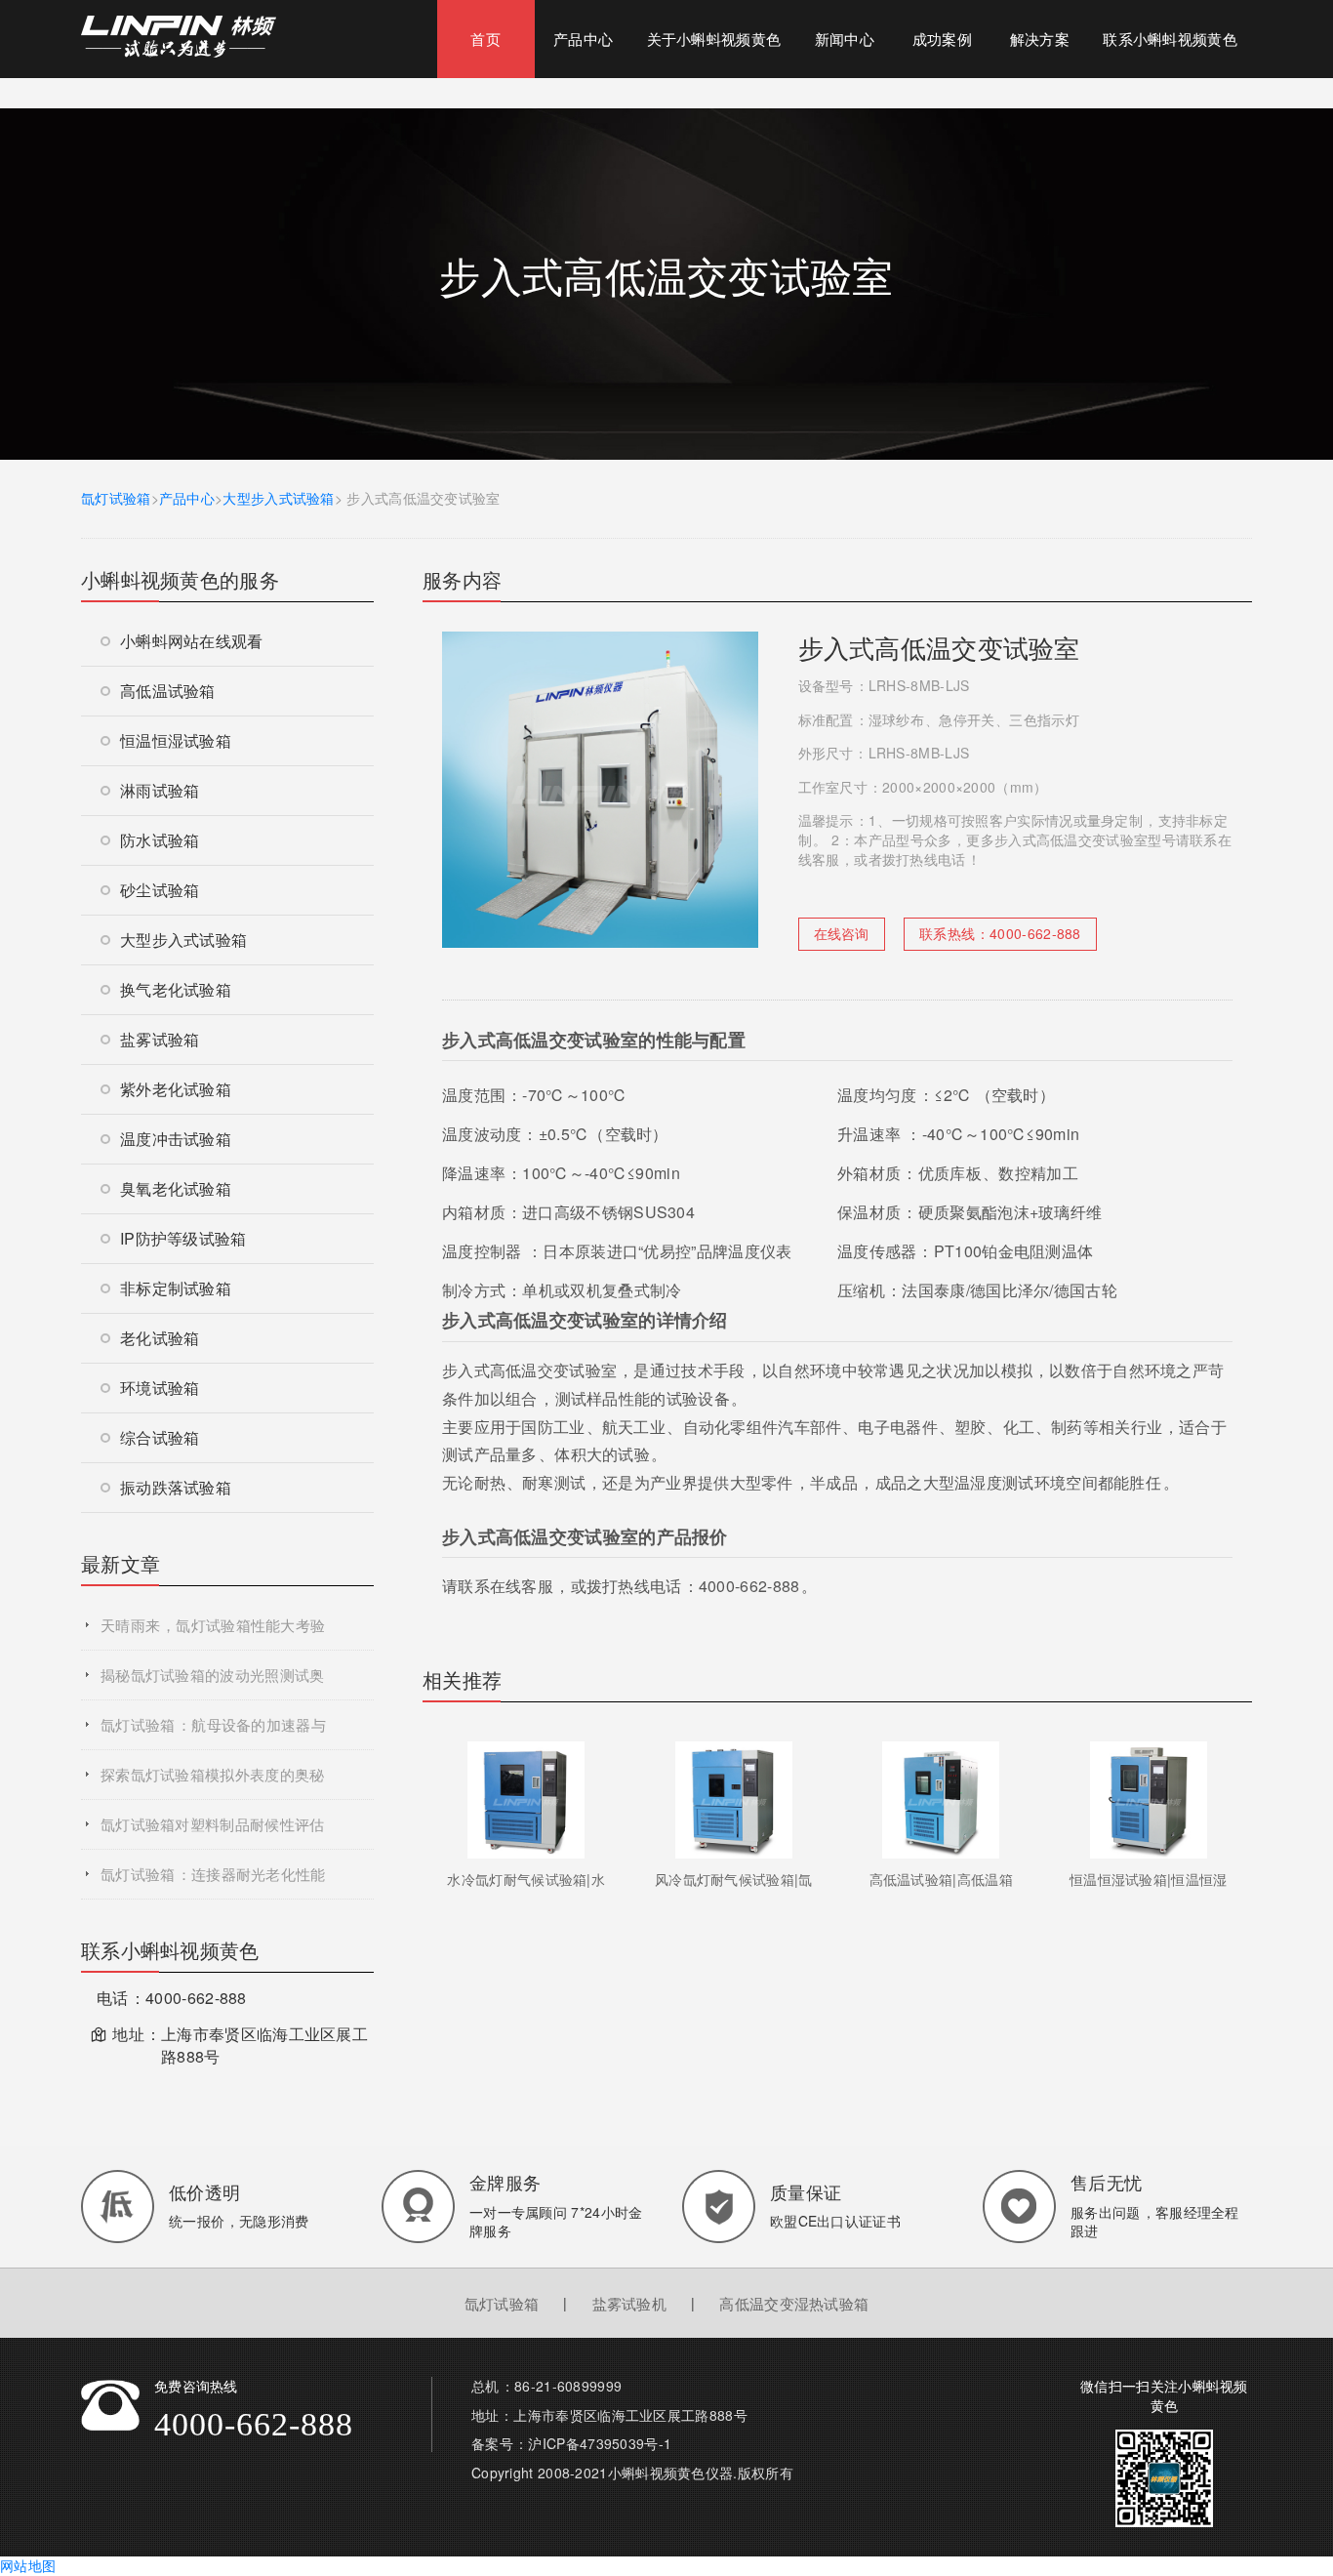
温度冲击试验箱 (176, 1139)
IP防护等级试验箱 (183, 1238)
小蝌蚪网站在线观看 (192, 641)
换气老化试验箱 (176, 989)
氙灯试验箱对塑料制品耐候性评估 (213, 1824)
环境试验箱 (160, 1388)
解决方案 (1040, 39)
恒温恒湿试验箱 (176, 740)
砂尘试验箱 (160, 890)
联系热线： (1000, 933)
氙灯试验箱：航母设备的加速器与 (213, 1724)
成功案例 (942, 39)
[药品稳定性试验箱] (179, 34)
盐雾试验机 (630, 2303)
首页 (485, 39)
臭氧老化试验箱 (176, 1188)
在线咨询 (842, 933)
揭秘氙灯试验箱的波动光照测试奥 (213, 1675)
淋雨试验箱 (160, 790)
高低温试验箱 (168, 691)
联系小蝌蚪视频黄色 (1170, 39)
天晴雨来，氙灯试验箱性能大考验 (213, 1625)
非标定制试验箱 (176, 1288)
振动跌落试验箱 (176, 1487)
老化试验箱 (160, 1338)
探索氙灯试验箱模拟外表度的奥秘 (213, 1774)
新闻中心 (845, 39)
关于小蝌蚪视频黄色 (714, 39)
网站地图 (28, 2565)
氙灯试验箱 (116, 498)
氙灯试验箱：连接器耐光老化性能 (213, 1874)
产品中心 (583, 39)
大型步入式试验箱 (278, 498)
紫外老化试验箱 (176, 1089)
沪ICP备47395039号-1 (600, 2443)
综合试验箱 (160, 1437)
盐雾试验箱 (160, 1039)
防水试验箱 (160, 840)
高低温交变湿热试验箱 (794, 2303)
